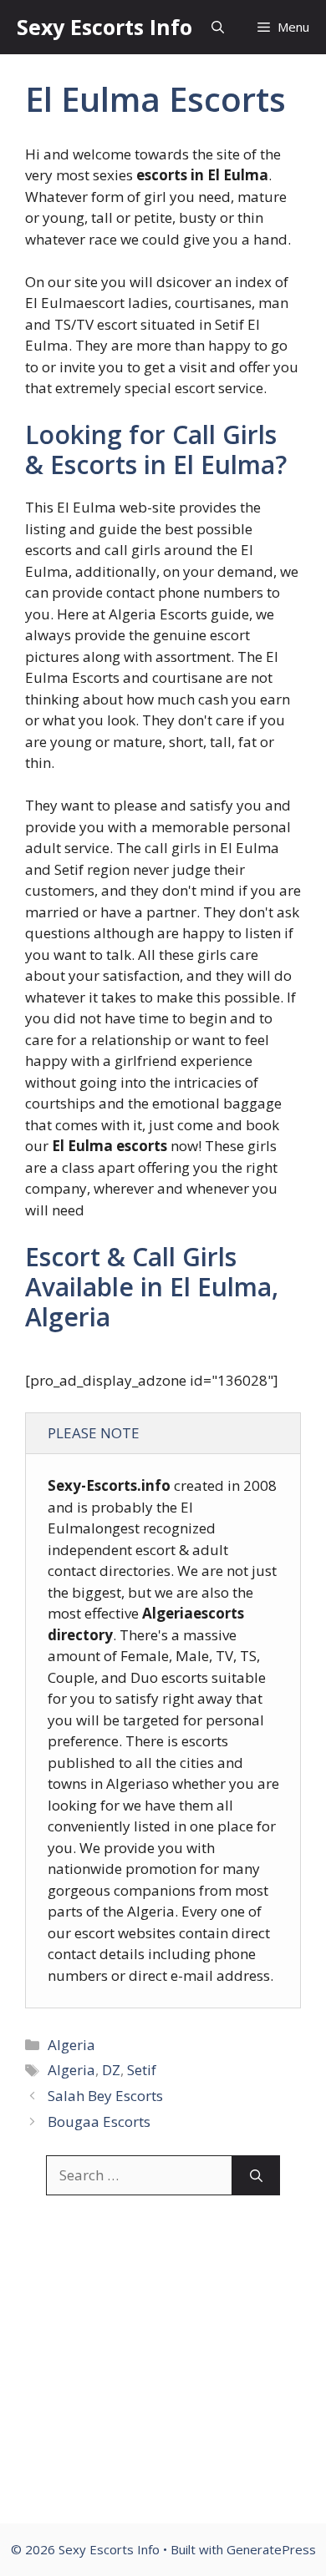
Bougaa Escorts (99, 2121)
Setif (142, 2070)
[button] (218, 27)
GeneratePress (271, 2549)
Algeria (71, 2045)
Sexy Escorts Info (104, 27)
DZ (111, 2070)
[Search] (256, 2175)
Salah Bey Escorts (105, 2096)
